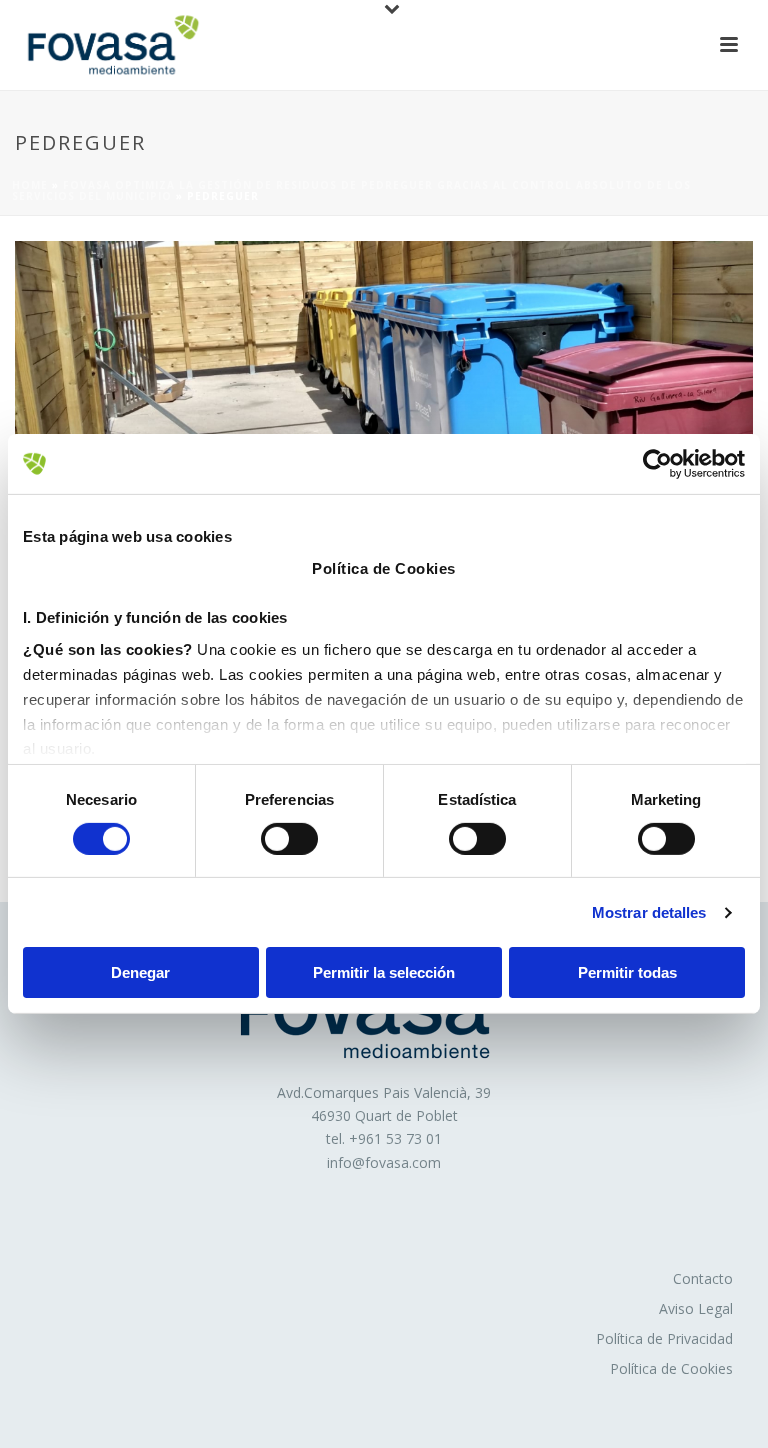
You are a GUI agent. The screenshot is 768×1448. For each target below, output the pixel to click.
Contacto (703, 1278)
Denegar (140, 972)
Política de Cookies (671, 1368)
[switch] (289, 839)
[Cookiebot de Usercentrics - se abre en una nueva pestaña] (657, 464)
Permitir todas (627, 972)
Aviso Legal (696, 1308)
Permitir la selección (384, 972)
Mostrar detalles (649, 912)
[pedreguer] (384, 341)
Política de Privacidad (664, 1338)
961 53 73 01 (400, 1138)
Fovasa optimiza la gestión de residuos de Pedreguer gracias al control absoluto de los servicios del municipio (351, 190)
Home (30, 185)
